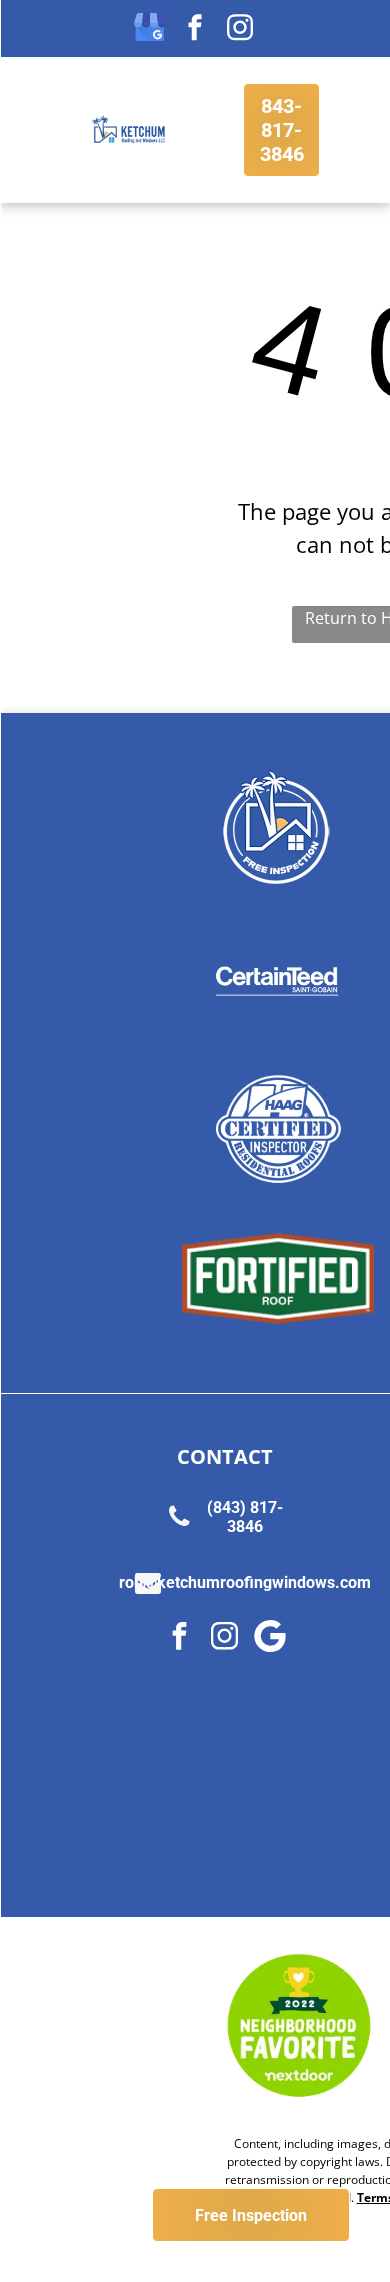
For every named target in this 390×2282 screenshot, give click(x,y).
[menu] (30, 37)
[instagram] (240, 29)
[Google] (270, 1638)
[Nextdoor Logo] (299, 2026)
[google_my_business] (150, 29)
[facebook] (195, 29)
